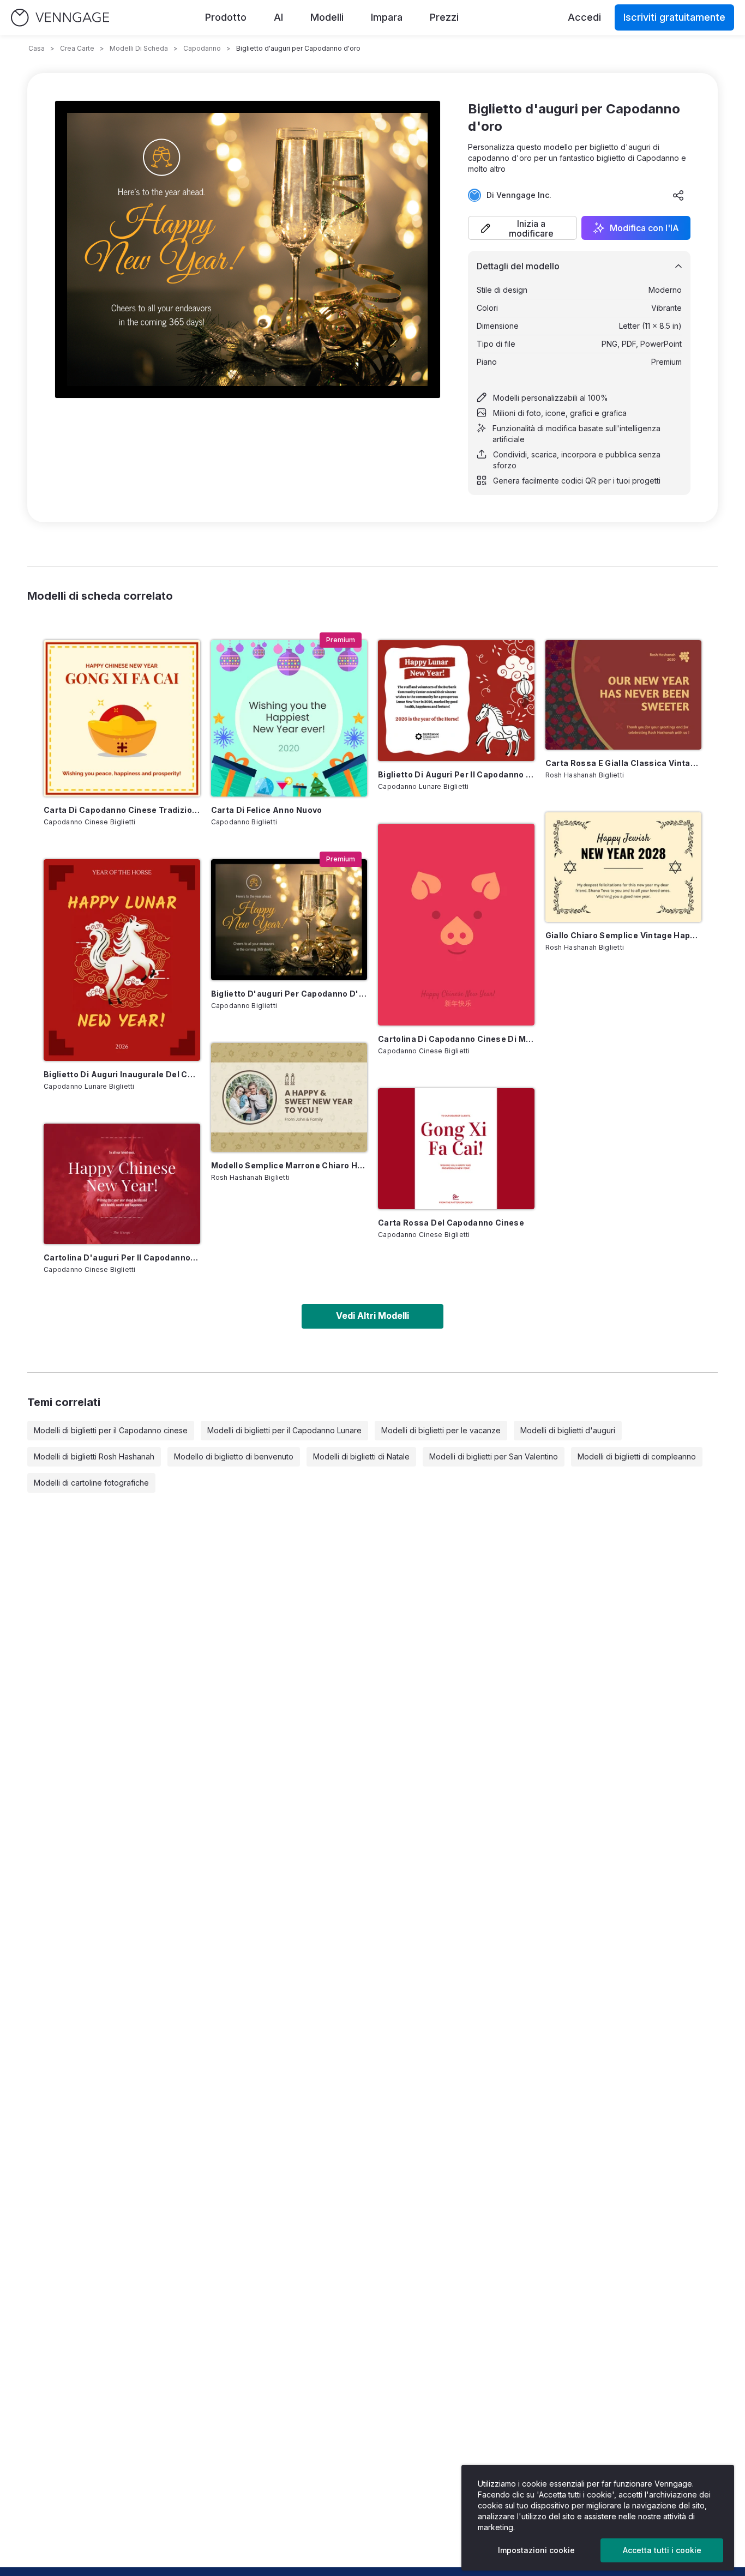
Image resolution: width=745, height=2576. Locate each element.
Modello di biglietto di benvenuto (234, 1456)
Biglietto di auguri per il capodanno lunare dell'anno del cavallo (456, 774)
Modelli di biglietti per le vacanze (441, 1430)
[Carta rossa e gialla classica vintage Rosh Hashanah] (624, 695)
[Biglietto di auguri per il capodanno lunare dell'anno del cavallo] (456, 701)
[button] (522, 228)
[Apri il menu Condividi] (678, 195)
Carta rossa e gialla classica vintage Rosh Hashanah (624, 763)
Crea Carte (77, 48)
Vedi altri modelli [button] (372, 1316)
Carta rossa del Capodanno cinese (451, 1223)
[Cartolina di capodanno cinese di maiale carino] (456, 925)
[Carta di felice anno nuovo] (289, 718)
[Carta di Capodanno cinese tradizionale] (122, 718)
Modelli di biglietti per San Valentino (494, 1456)
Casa (37, 48)
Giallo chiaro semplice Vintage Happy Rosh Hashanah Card (624, 935)
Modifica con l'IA (644, 228)
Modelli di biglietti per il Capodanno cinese (111, 1430)
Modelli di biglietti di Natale (361, 1456)
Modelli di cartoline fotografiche (91, 1483)
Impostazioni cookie (536, 2550)
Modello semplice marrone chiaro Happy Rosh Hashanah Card (289, 1165)
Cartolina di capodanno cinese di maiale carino (456, 1039)
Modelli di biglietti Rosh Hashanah (94, 1456)
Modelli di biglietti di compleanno (637, 1456)
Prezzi (444, 17)
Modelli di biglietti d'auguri (568, 1430)
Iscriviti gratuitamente (674, 17)
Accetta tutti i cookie (662, 2550)
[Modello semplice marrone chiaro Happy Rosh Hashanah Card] (289, 1098)
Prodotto (226, 17)
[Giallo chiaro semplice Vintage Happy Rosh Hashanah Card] (624, 867)
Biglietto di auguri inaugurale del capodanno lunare (122, 1074)
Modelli (327, 17)
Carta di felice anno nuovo (267, 810)
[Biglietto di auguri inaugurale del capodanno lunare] (122, 960)
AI (278, 17)
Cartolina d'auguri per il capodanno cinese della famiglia (122, 1257)
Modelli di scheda (139, 48)
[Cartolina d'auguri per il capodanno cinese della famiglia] (122, 1184)
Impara (387, 17)
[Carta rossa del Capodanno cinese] (456, 1149)
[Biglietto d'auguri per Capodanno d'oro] (289, 920)
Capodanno (202, 48)
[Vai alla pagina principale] (60, 18)
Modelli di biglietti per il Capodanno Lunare (284, 1430)
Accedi (584, 17)
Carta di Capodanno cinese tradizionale (122, 810)
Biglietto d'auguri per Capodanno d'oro (289, 994)
